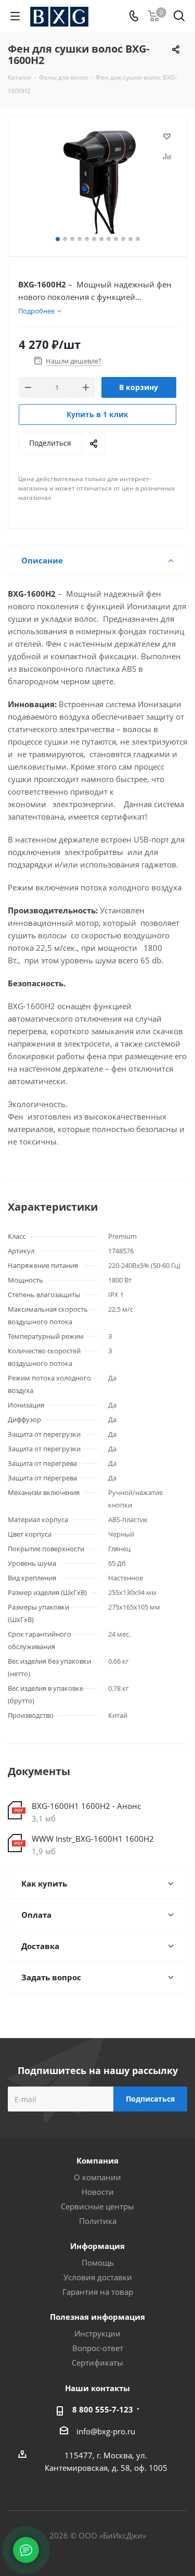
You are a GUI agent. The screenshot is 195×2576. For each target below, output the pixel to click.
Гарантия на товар (98, 2292)
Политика (98, 2221)
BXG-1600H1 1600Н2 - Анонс (86, 1806)
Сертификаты (97, 2363)
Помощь (98, 2263)
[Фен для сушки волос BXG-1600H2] (97, 181)
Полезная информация (97, 2317)
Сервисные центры (97, 2206)
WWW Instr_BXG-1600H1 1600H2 (93, 1839)
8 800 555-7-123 (103, 2409)
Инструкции (97, 2333)
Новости (98, 2192)
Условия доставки (98, 2277)
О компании (97, 2177)
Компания (97, 2160)
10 (123, 239)
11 (131, 239)
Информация (97, 2246)
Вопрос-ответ (98, 2348)
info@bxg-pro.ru (106, 2431)
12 (138, 239)
